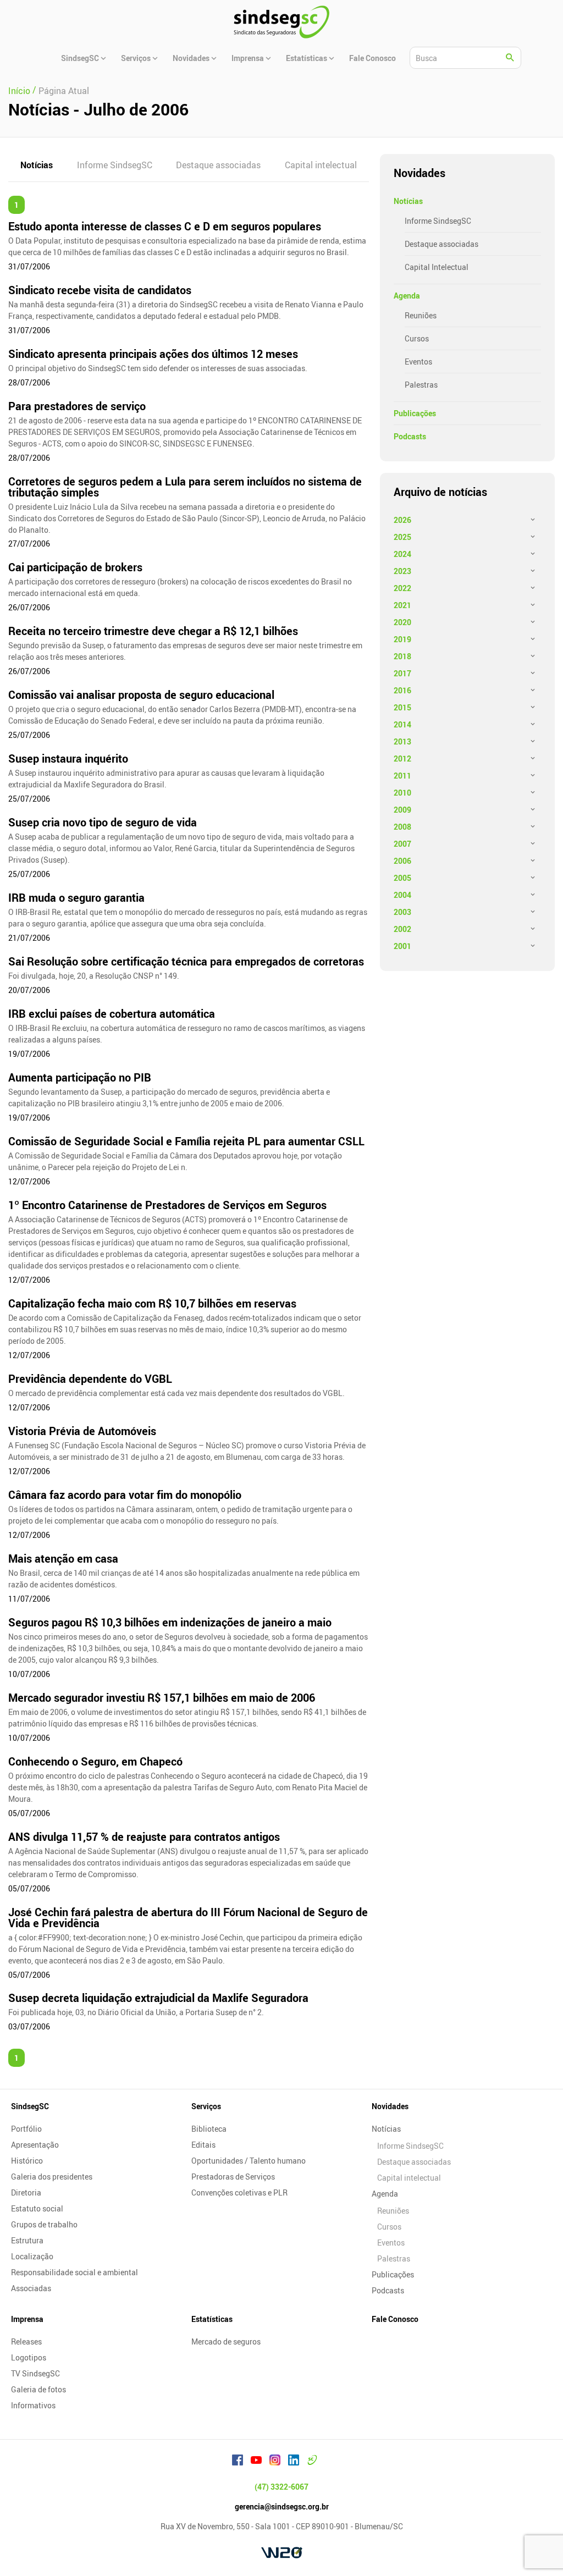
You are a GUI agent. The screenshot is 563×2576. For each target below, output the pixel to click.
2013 (402, 741)
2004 (402, 895)
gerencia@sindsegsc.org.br (282, 2506)
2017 (402, 673)
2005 (402, 878)
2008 (402, 827)
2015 (402, 707)
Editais (203, 2145)
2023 (402, 571)
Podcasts (410, 436)
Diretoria (26, 2192)
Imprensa (27, 2319)
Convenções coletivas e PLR (239, 2192)
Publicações (415, 413)
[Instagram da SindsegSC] (275, 2462)
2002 (402, 929)
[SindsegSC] (281, 22)
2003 (402, 912)
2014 (402, 724)
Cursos (417, 338)
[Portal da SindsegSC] (312, 2462)
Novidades (390, 2106)
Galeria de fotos (38, 2389)
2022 (402, 588)
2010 (402, 793)
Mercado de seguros (226, 2341)
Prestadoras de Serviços (233, 2177)
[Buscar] (510, 58)
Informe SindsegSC (115, 165)
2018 (402, 656)
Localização (32, 2256)
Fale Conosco (395, 2319)
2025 (402, 537)
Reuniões (421, 315)
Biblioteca (209, 2129)
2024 (402, 554)
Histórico (27, 2161)
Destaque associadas (218, 165)
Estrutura (27, 2240)
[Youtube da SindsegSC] (256, 2462)
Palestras (421, 385)
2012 (402, 759)
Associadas (31, 2288)
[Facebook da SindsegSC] (238, 2462)
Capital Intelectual (437, 267)
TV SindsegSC (35, 2373)
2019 (402, 639)
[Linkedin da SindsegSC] (294, 2462)
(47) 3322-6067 (281, 2487)
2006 (402, 861)
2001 (402, 946)
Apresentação (35, 2145)
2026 (402, 520)
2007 (402, 844)
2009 (402, 810)
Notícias (37, 165)
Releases (26, 2341)
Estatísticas (212, 2319)
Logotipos (29, 2357)
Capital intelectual (321, 165)
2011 (402, 776)
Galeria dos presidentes (52, 2177)
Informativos (33, 2405)
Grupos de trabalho (44, 2224)
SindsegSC (30, 2106)
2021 (402, 605)
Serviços (206, 2106)
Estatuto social (37, 2208)
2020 (402, 622)
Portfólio (26, 2129)
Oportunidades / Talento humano (249, 2161)
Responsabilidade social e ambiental (74, 2272)
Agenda (407, 296)
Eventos (418, 362)
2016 (402, 690)
